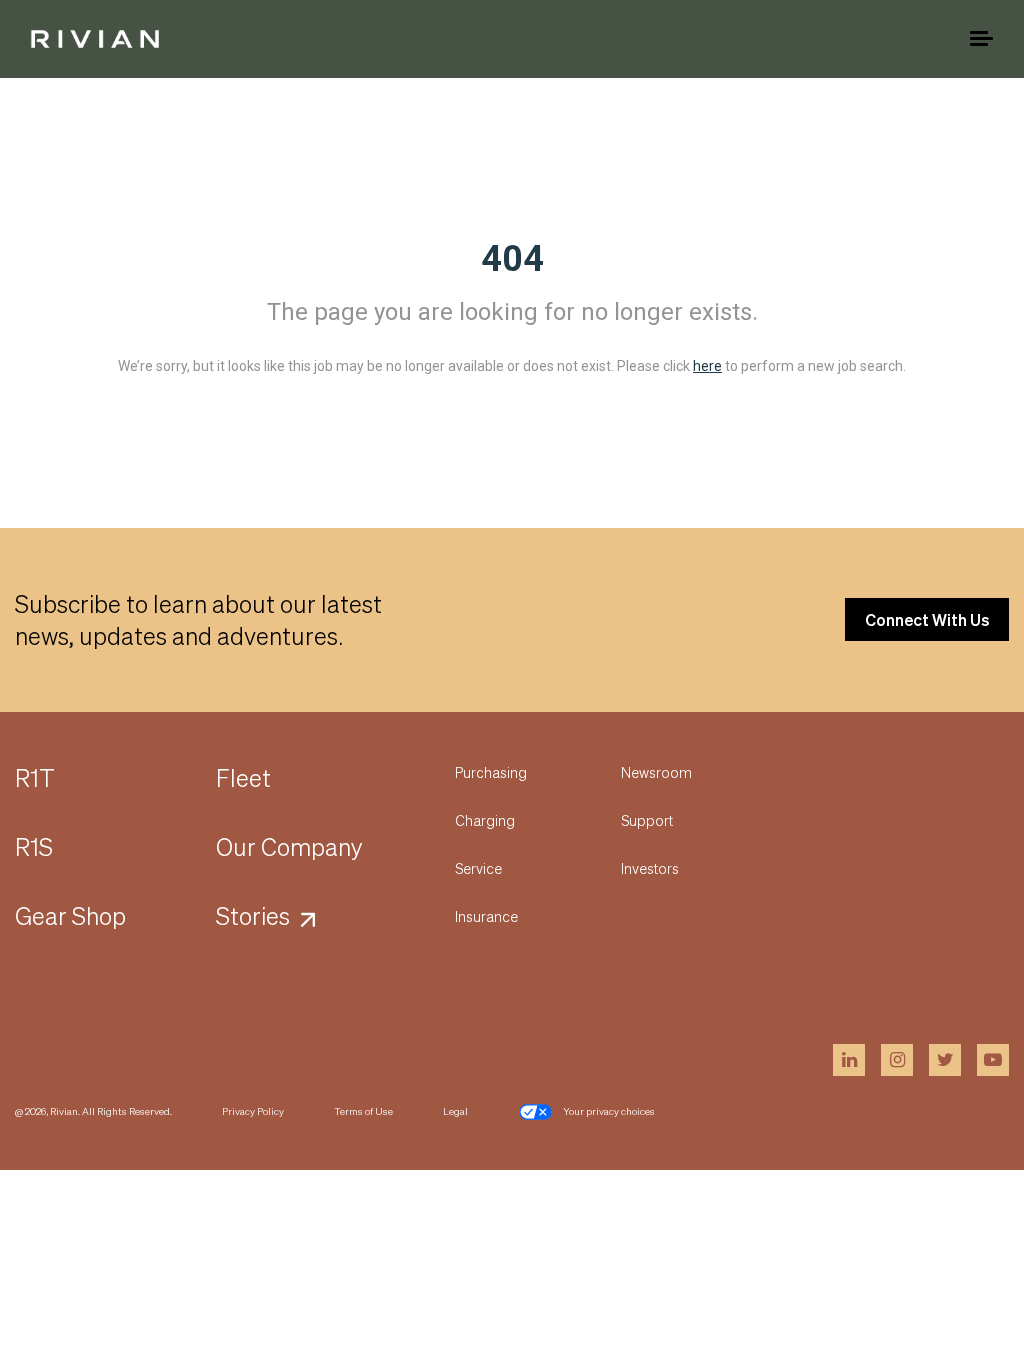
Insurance (486, 916)
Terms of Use (363, 1111)
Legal (455, 1111)
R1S (34, 846)
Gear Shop (70, 915)
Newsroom (656, 772)
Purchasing (491, 772)
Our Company (289, 846)
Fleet (243, 777)
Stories (253, 915)
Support (647, 820)
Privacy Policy (253, 1111)
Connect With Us (927, 619)
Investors (650, 868)
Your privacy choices (609, 1111)
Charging (485, 820)
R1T (35, 777)
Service (478, 868)
